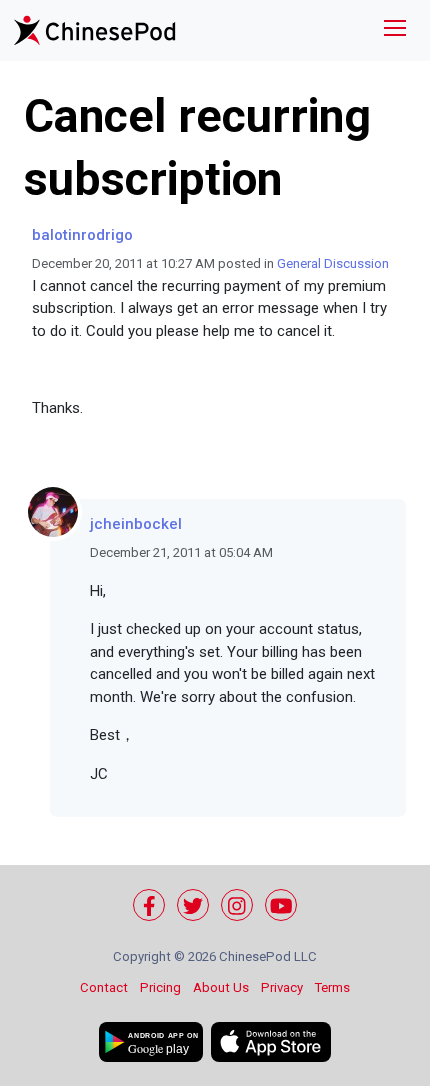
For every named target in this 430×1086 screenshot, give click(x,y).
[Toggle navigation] (395, 30)
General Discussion (333, 263)
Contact (104, 987)
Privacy (282, 987)
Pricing (160, 987)
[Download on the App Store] (271, 1042)
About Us (221, 987)
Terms (332, 987)
